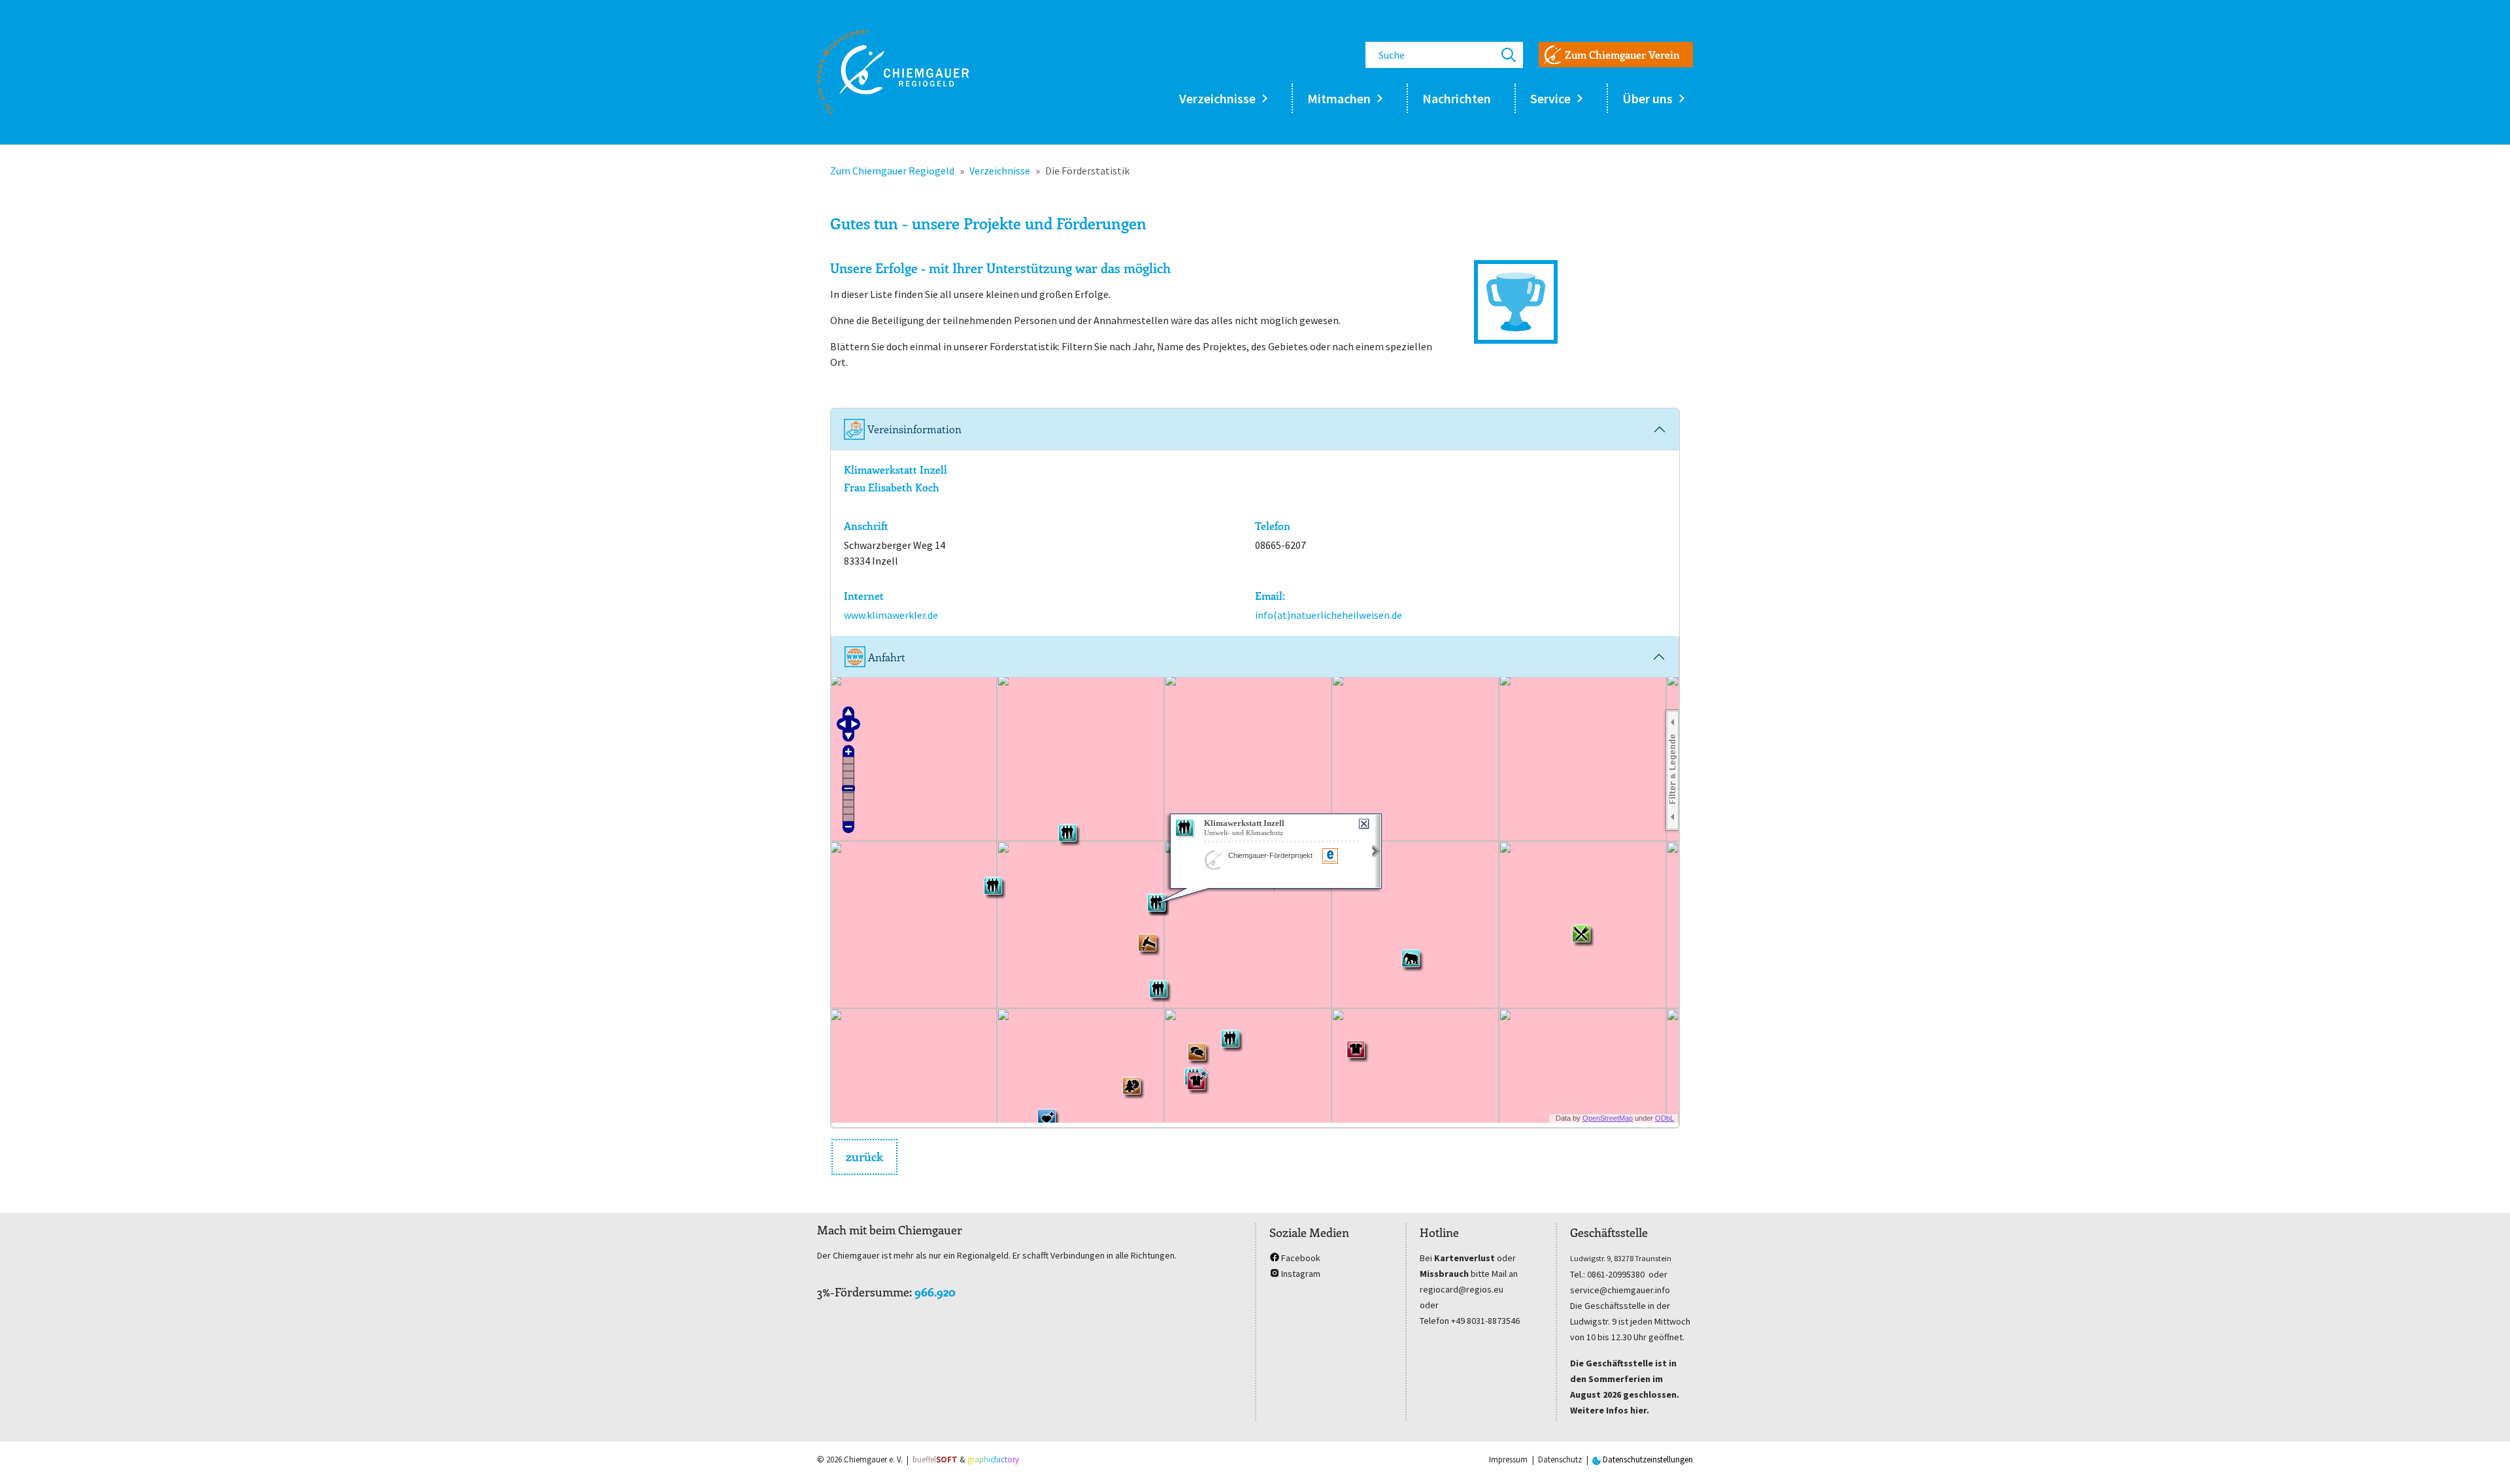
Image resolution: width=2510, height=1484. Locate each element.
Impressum (1508, 1459)
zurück (864, 1157)
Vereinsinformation (913, 429)
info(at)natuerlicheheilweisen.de (1329, 615)
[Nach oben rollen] (2481, 1455)
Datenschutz (1560, 1459)
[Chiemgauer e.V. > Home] (893, 72)
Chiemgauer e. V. (873, 1459)
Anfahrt (885, 657)
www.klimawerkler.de (891, 615)
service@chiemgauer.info (1620, 1290)
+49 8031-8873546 (1485, 1321)
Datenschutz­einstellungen (1647, 1459)
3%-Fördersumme (863, 1292)
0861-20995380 (1616, 1274)
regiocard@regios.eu (1462, 1289)
